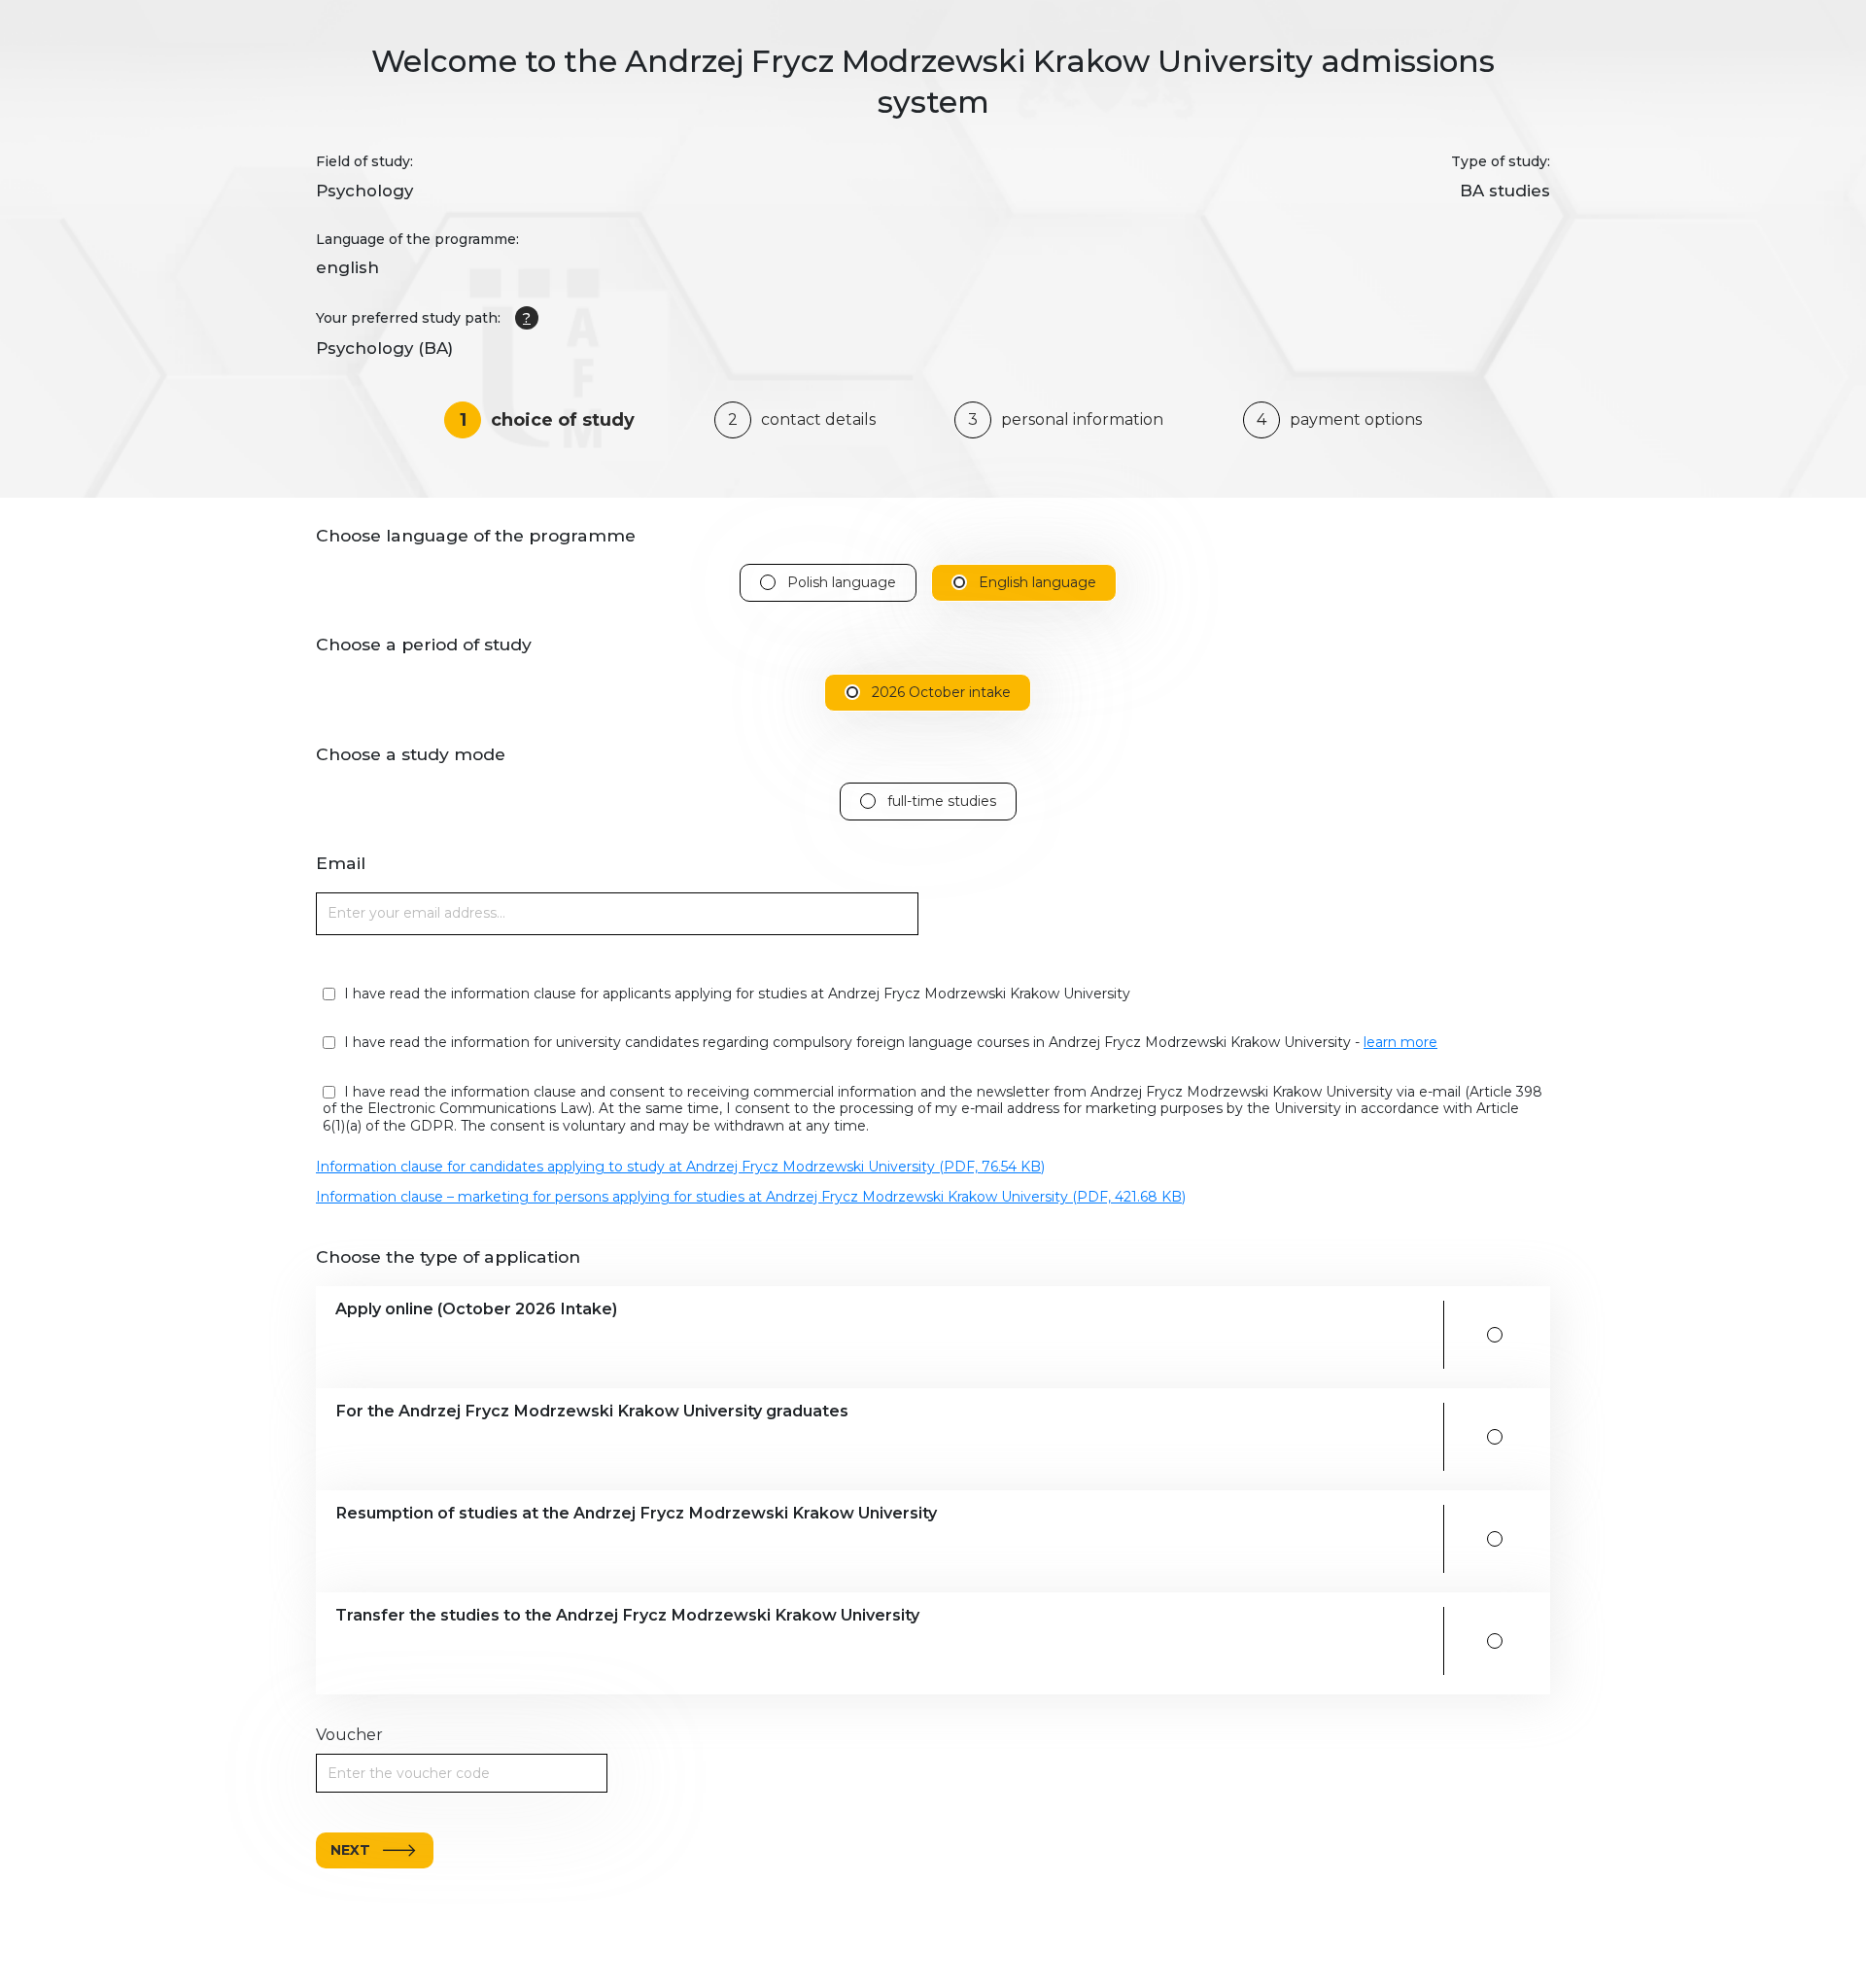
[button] (882, 1335)
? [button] (527, 318)
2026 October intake (941, 693)
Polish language (842, 583)
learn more (1400, 1042)
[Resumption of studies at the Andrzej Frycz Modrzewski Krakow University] (1494, 1539)
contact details (802, 419)
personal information (1066, 419)
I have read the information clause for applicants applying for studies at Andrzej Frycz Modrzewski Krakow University (735, 994)
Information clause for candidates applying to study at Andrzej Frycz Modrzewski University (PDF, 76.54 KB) (680, 1167)
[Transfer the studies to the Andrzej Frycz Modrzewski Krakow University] (1494, 1641)
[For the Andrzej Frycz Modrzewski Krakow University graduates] (1494, 1437)
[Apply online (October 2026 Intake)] (1494, 1335)
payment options (1339, 419)
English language (1037, 583)
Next (350, 1850)
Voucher (349, 1735)
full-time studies (942, 802)
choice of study (548, 420)
